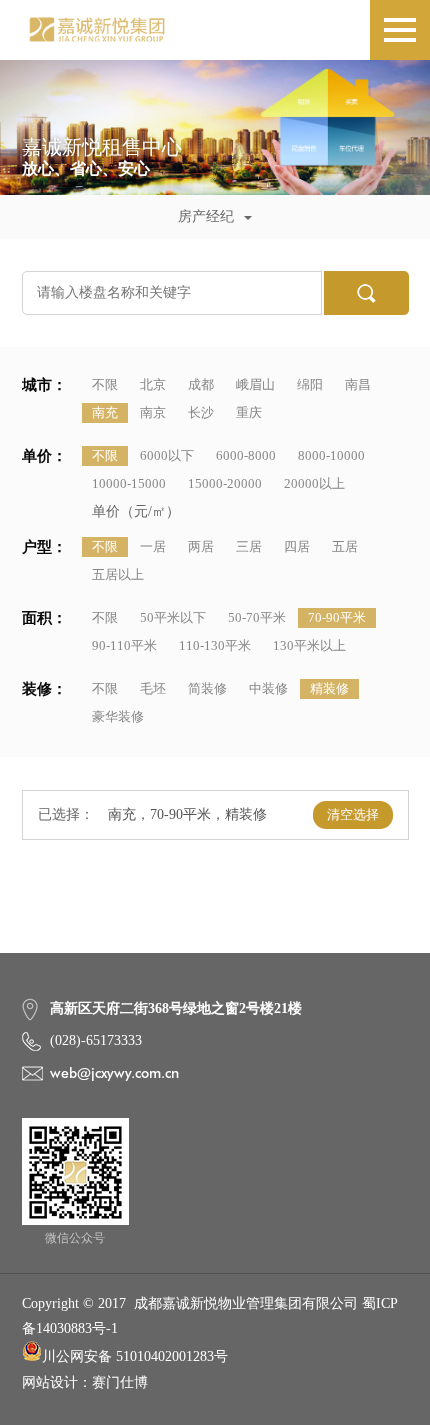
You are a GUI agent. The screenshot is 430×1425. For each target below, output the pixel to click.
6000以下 (167, 455)
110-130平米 (215, 645)
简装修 (207, 688)
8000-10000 (331, 455)
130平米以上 (309, 645)
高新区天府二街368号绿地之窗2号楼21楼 (176, 1008)
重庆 (249, 412)
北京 (153, 384)
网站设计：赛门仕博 (85, 1382)
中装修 (268, 688)
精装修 (329, 688)
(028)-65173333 (96, 1040)
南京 (153, 412)
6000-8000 (246, 455)
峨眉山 (255, 384)
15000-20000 (225, 483)
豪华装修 (118, 716)
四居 (297, 546)
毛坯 (153, 688)
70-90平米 (337, 617)
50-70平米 (257, 617)
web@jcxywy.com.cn (114, 1073)
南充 (105, 412)
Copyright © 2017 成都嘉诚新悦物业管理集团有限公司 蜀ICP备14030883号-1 (210, 1316)
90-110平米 (124, 645)
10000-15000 (129, 483)
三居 (249, 546)
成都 (201, 384)
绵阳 (310, 384)
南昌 (358, 384)
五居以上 (118, 574)
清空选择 (353, 814)
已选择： (66, 814)
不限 (105, 384)
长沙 (201, 412)
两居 (201, 546)
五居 (345, 546)
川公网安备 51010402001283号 (135, 1356)
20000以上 (314, 483)
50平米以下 (173, 617)
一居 (153, 546)
